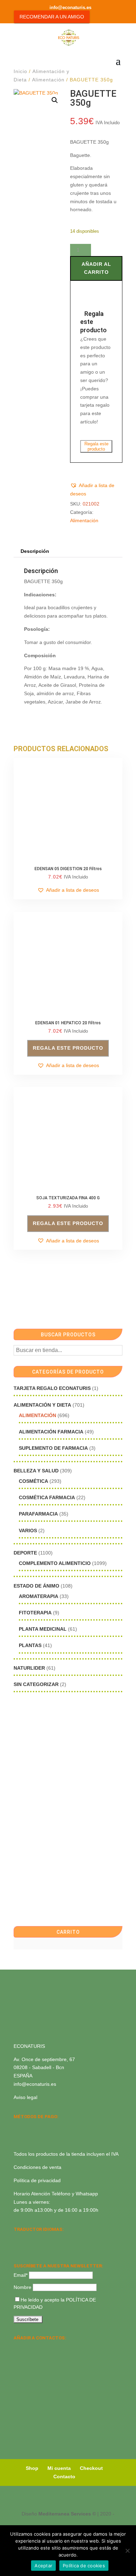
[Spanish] (18, 2239)
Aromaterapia (39, 1596)
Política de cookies (84, 2566)
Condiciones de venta (37, 2167)
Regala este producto (96, 446)
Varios (28, 1531)
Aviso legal (25, 2097)
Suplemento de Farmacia (53, 1448)
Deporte (25, 1553)
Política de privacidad (37, 2180)
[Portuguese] (27, 2248)
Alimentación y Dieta (42, 1405)
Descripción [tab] (35, 551)
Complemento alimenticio (55, 1563)
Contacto (64, 2476)
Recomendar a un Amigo (52, 17)
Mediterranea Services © (67, 2514)
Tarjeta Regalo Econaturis (52, 1388)
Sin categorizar (36, 1684)
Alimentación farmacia (51, 1432)
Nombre (22, 2287)
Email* (21, 2275)
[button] (55, 100)
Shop (32, 2468)
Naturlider (29, 1668)
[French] (54, 2239)
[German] (45, 2239)
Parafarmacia (38, 1514)
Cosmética (33, 1481)
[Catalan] (36, 2239)
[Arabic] (36, 2248)
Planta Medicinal (43, 1629)
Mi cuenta (59, 2468)
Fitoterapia (35, 1613)
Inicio (20, 71)
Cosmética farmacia (47, 1497)
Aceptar (43, 2566)
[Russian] (63, 2239)
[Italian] (18, 2248)
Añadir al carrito (96, 268)
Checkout (91, 2468)
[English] (27, 2239)
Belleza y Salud (36, 1471)
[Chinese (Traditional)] (45, 2248)
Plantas (30, 1645)
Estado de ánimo (36, 1586)
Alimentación (48, 80)
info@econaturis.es (35, 2084)
